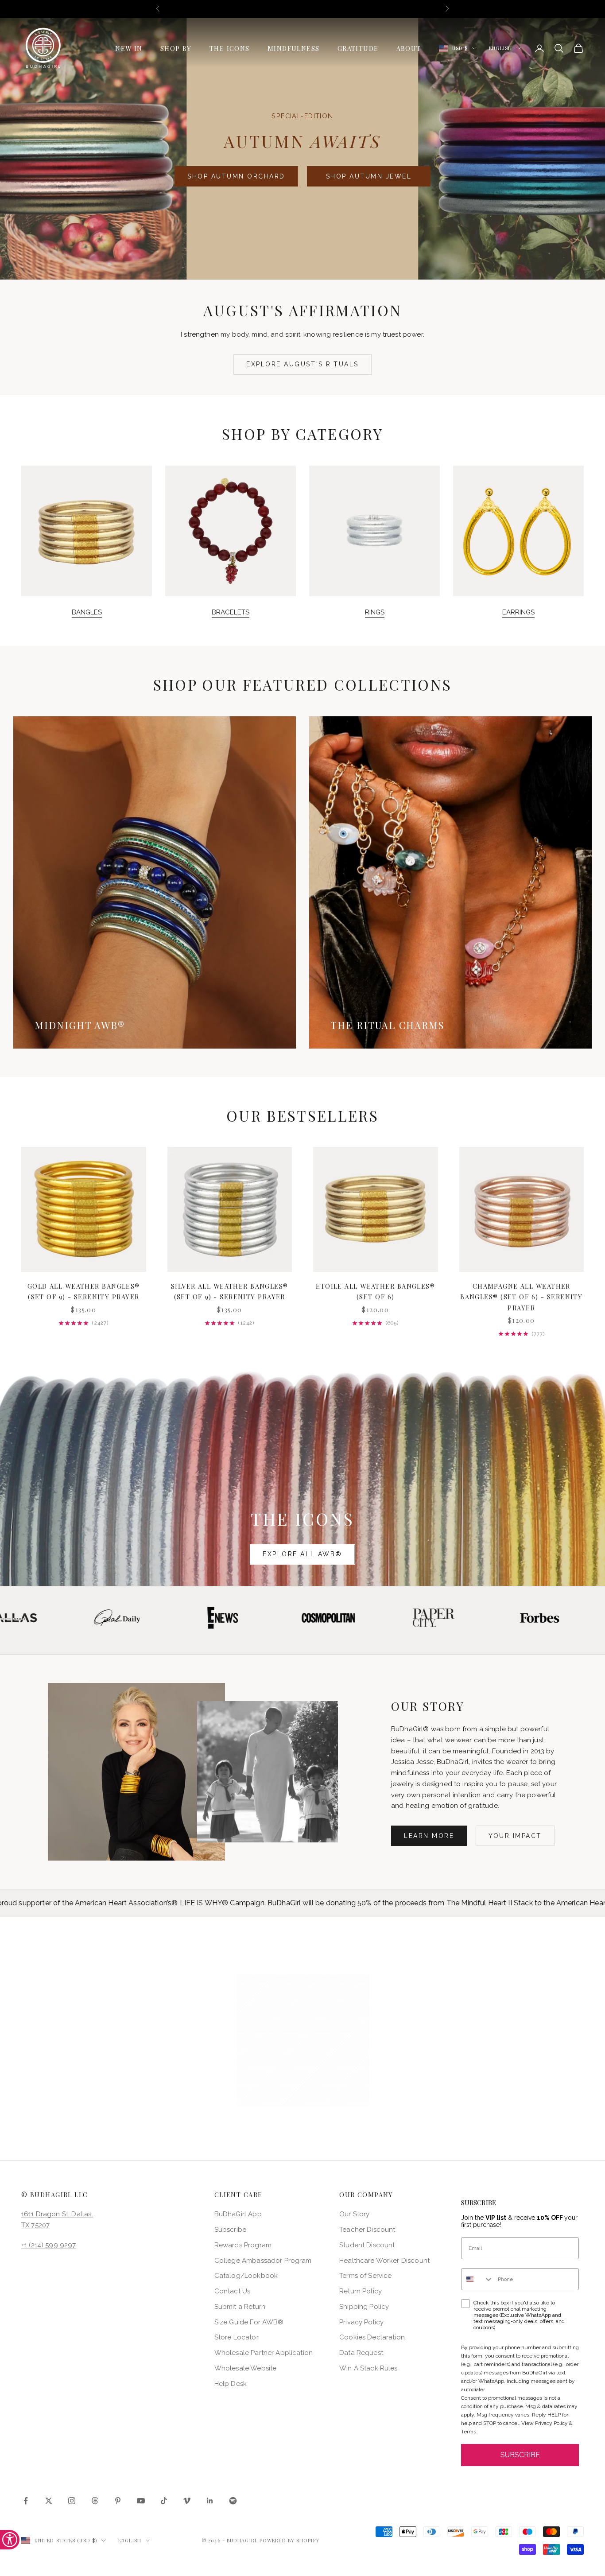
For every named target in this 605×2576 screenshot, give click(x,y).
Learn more (429, 1836)
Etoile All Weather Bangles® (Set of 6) (375, 1291)
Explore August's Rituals (302, 364)
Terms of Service (365, 2276)
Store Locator (237, 2337)
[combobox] (477, 2279)
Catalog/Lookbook (246, 2276)
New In (129, 48)
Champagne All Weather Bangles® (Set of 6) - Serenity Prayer (521, 1297)
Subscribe (230, 2230)
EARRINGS (518, 612)
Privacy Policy (361, 2322)
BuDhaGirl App (238, 2214)
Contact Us (233, 2291)
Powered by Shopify (290, 2540)
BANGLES (87, 612)
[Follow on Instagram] (72, 2501)
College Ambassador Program (263, 2261)
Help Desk (231, 2384)
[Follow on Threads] (95, 2501)
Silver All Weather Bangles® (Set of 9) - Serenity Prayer (230, 1291)
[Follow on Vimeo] (187, 2501)
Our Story (354, 2214)
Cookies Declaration (372, 2337)
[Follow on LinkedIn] (210, 2501)
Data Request (361, 2353)
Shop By (176, 48)
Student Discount (367, 2245)
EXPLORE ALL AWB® (302, 1554)
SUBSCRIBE (520, 2455)
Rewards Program (243, 2245)
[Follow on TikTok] (164, 2501)
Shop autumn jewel (369, 176)
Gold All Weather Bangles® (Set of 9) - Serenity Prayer (84, 1291)
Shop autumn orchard (236, 176)
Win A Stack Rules (368, 2368)
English (500, 48)
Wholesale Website (246, 2368)
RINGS (375, 612)
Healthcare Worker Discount (384, 2261)
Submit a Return (240, 2307)
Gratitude (358, 48)
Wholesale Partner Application (264, 2353)
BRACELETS (231, 612)
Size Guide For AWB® (249, 2322)
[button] (303, 2041)
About (409, 48)
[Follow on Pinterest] (118, 2501)
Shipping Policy (364, 2307)
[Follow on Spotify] (233, 2501)
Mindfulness (294, 48)
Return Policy (361, 2291)
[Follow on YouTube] (141, 2501)
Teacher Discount (367, 2230)
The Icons (230, 48)
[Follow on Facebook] (26, 2501)
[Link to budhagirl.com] (84, 1209)
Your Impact (515, 1836)
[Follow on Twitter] (49, 2501)
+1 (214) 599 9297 (49, 2245)
